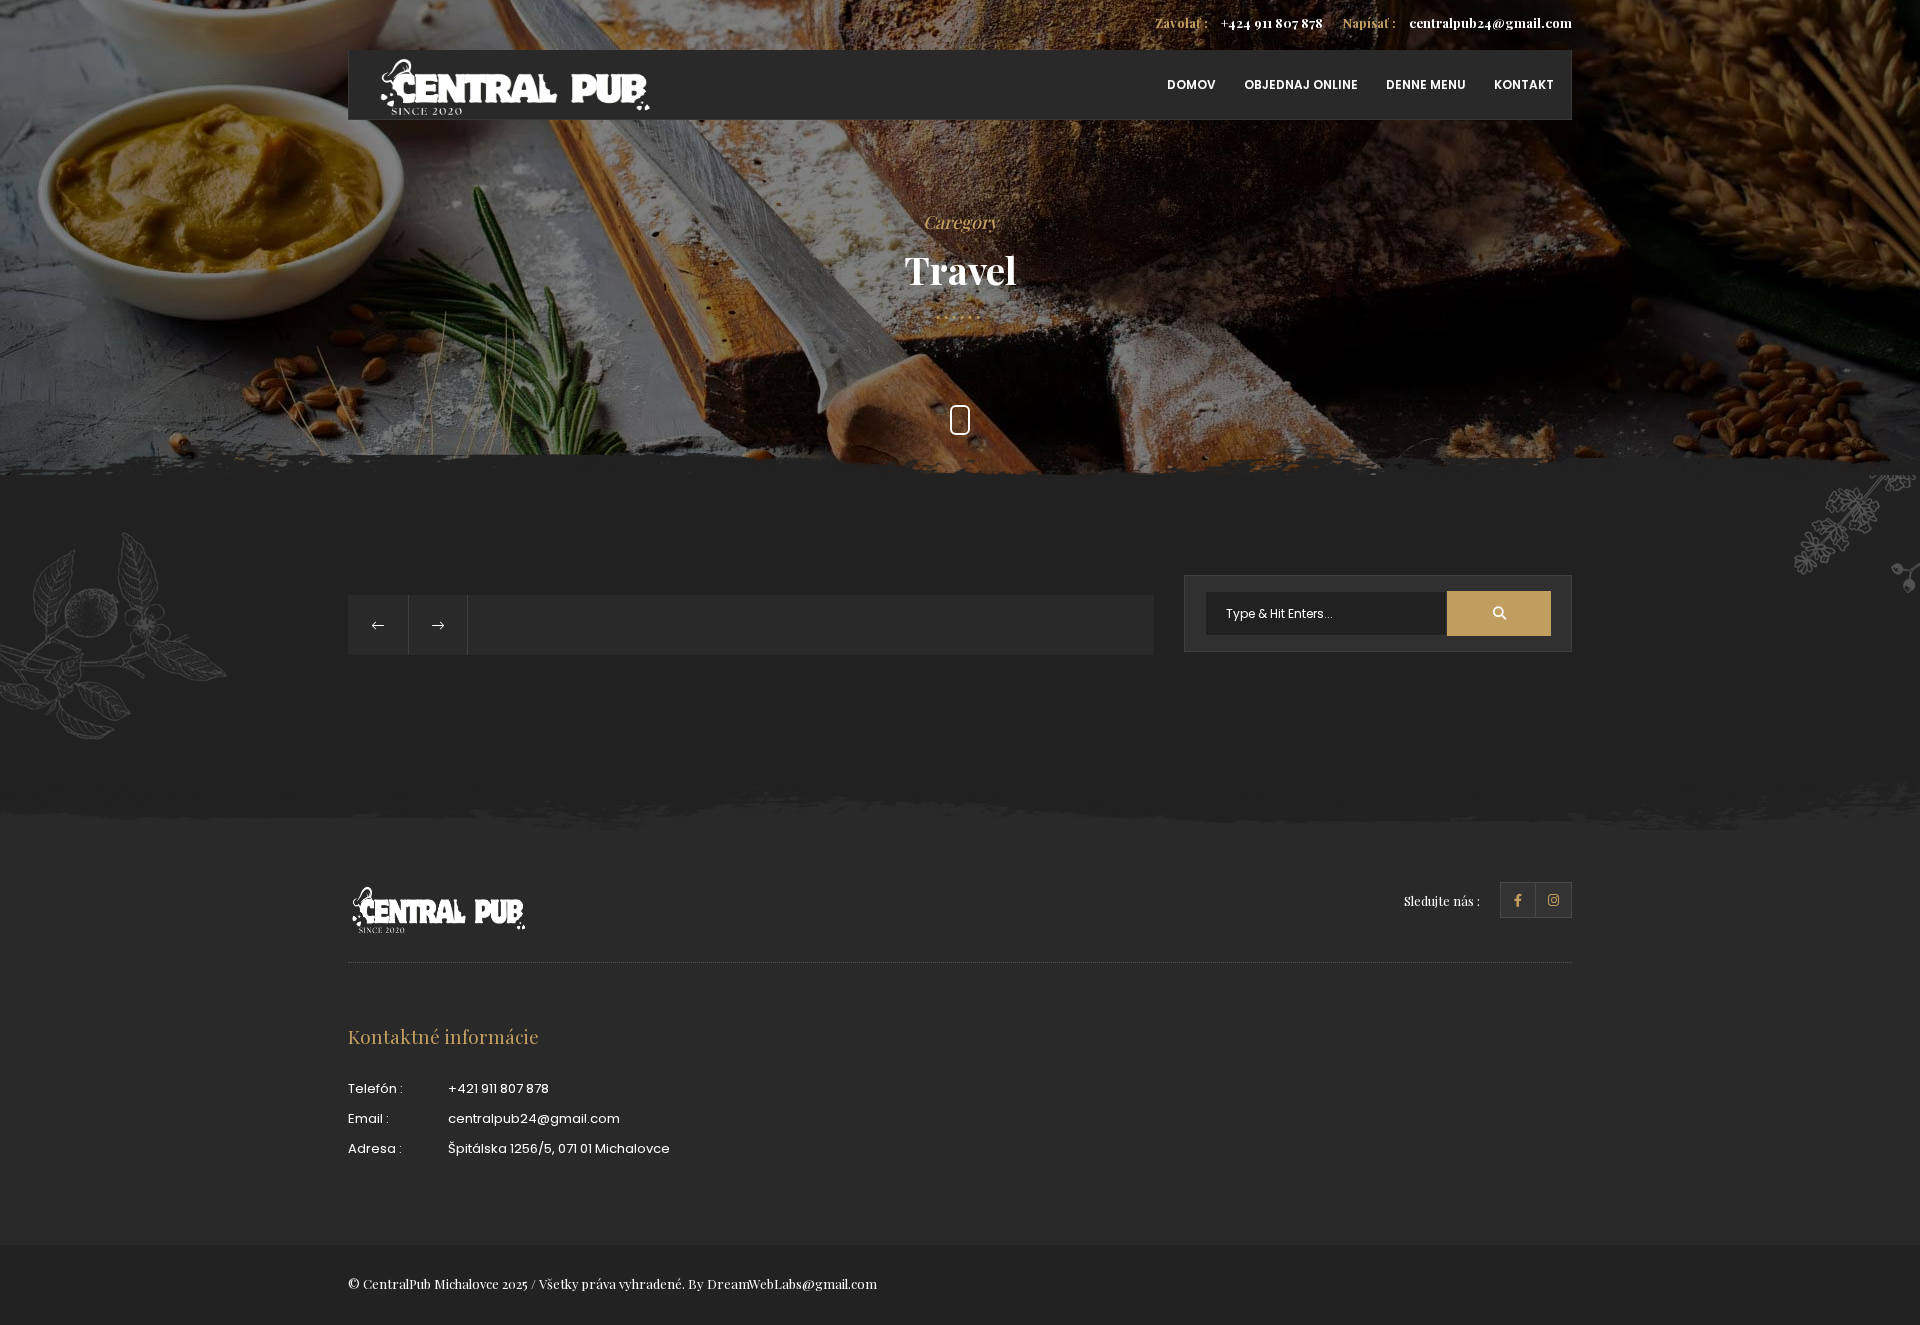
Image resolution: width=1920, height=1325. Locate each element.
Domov (1191, 84)
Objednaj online (1301, 84)
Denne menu (1426, 84)
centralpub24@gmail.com (1457, 22)
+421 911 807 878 (498, 1088)
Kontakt (1524, 84)
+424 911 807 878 (1239, 22)
